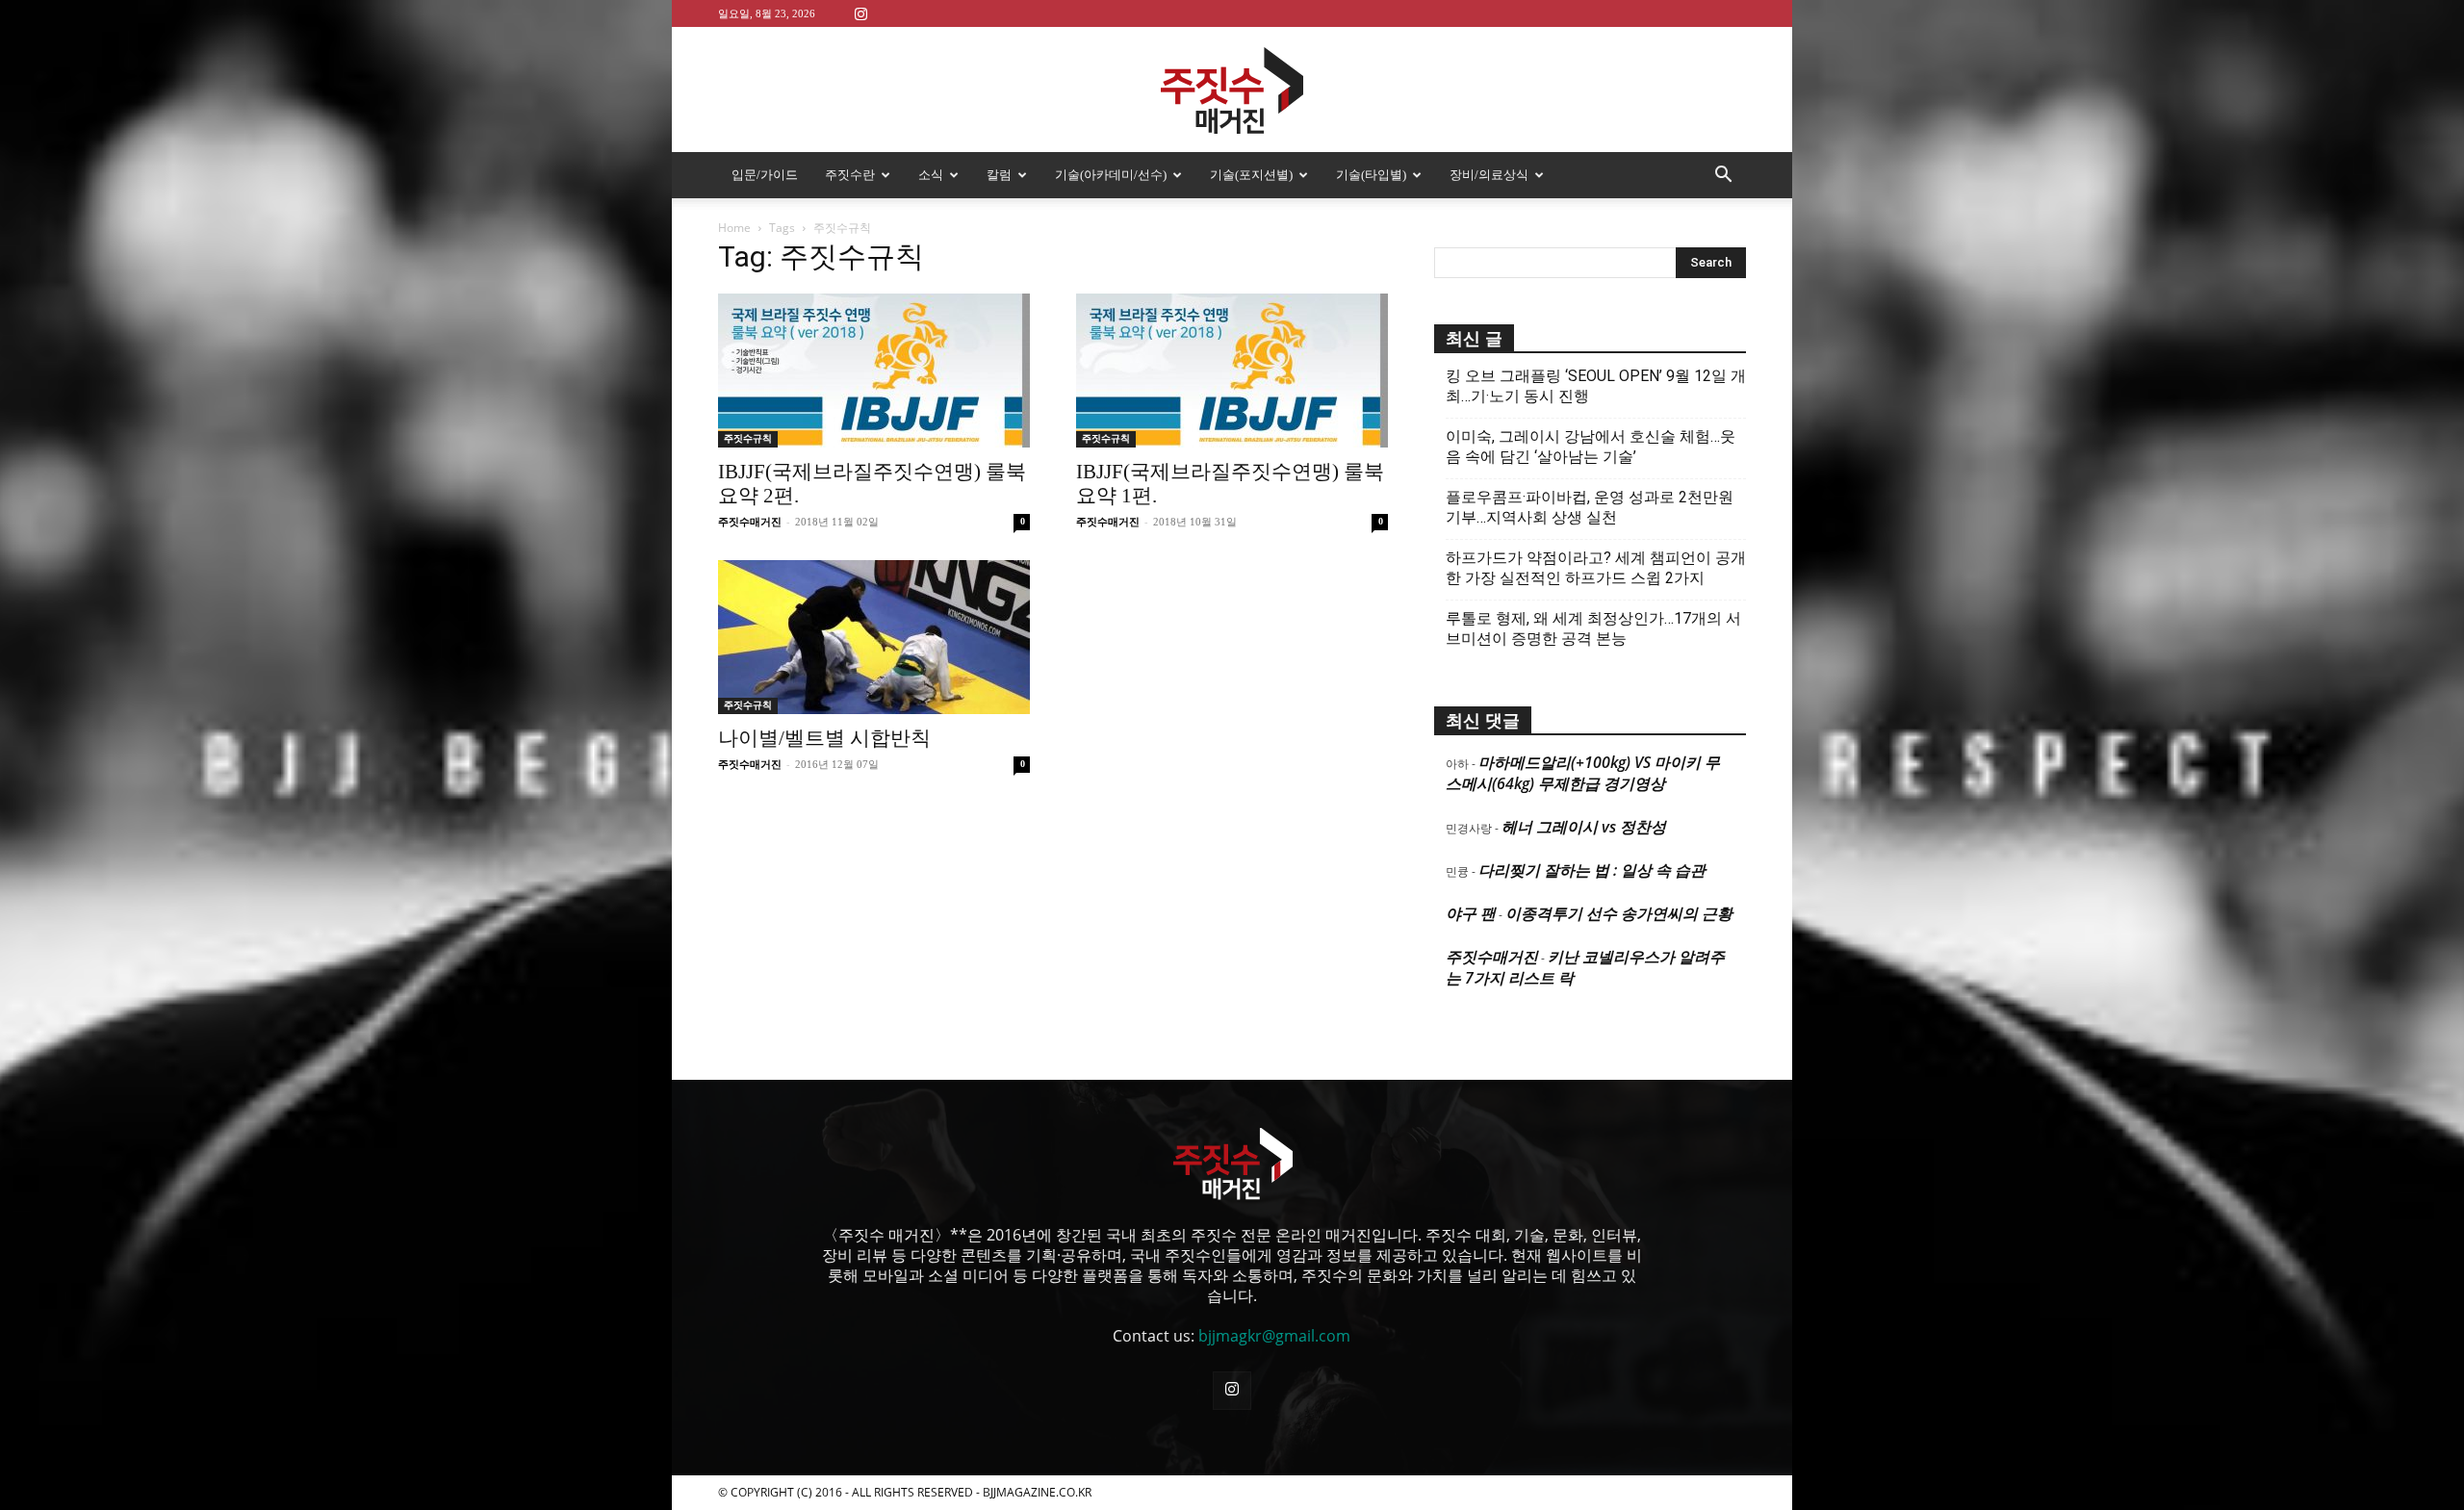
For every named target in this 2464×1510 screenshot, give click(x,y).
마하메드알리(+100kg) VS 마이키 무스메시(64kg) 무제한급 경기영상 (1583, 773)
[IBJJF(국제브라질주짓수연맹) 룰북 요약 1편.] (1232, 371)
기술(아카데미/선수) (1111, 175)
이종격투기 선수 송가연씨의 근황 (1619, 913)
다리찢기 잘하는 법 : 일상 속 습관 (1592, 870)
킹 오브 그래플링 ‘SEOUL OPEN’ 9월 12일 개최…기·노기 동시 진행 (1596, 386)
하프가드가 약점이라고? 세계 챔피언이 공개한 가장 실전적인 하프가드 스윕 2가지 (1596, 568)
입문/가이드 (765, 175)
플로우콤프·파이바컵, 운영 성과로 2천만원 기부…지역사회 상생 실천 (1590, 507)
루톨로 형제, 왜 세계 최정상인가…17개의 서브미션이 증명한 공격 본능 (1593, 628)
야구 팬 (1471, 913)
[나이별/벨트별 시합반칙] (874, 637)
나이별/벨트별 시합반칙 (824, 738)
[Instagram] (860, 13)
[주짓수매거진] (1232, 90)
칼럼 (999, 175)
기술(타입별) (1371, 175)
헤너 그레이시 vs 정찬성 (1584, 827)
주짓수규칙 (748, 438)
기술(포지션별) (1251, 175)
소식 (931, 175)
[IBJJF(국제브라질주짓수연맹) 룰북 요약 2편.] (874, 371)
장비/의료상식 (1489, 175)
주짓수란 (850, 175)
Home (734, 228)
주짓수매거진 (750, 522)
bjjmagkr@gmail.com (1274, 1336)
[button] (1723, 176)
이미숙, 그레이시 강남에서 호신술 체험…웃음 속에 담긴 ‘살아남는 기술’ (1591, 447)
